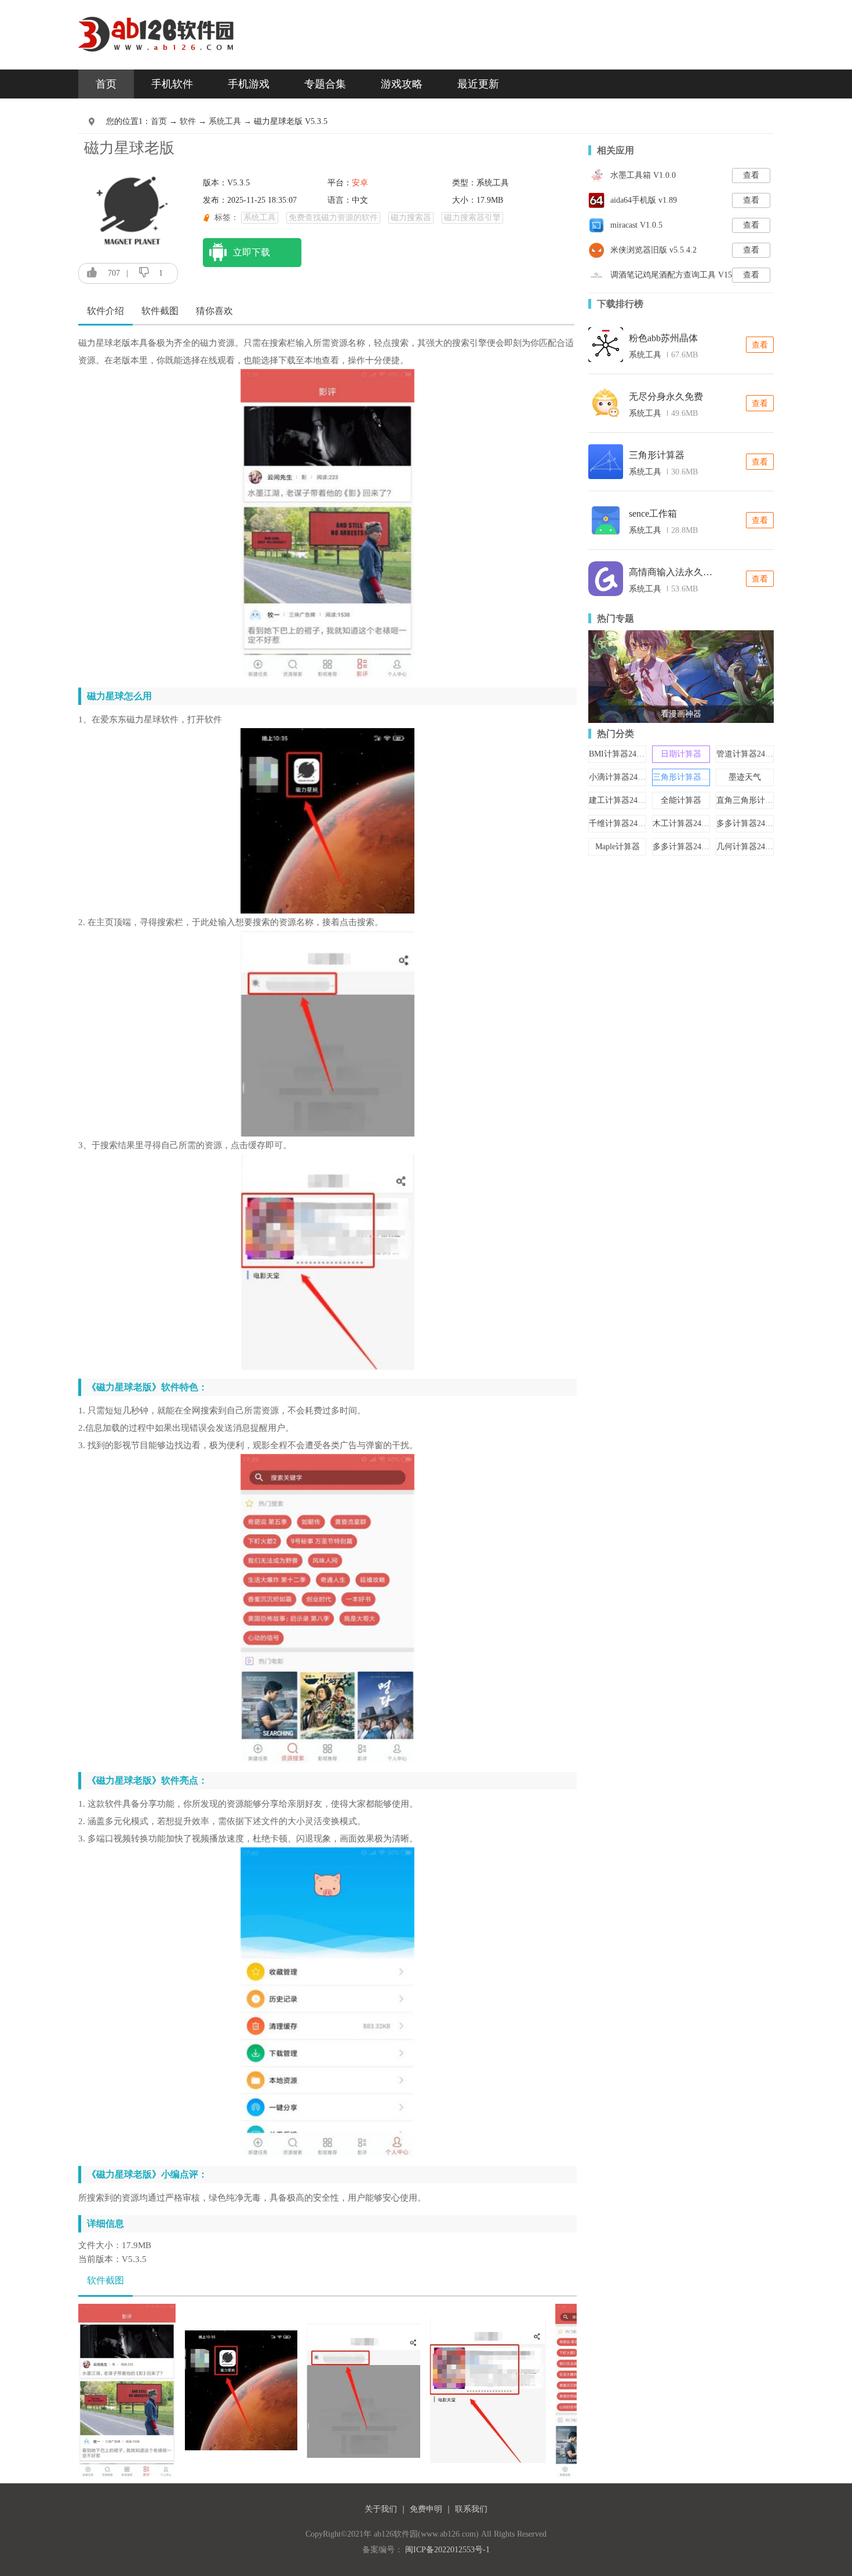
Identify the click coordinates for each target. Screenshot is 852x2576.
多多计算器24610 (683, 847)
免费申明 (426, 2509)
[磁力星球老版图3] (363, 2390)
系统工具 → (231, 121)
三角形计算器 (657, 455)
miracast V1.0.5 (636, 225)
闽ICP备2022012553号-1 (447, 2550)
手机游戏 (249, 84)
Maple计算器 (618, 847)
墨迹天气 (745, 777)
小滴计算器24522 (619, 777)
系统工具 (645, 355)
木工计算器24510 (683, 823)
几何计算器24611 (747, 847)
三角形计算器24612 (687, 777)
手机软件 (172, 84)
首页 (106, 84)
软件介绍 (105, 311)
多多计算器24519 (747, 823)
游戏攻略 (402, 84)
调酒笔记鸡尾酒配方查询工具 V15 (671, 275)
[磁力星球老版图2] (241, 2390)
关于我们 (381, 2509)
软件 (188, 121)
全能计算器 (681, 800)
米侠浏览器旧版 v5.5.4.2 (653, 250)
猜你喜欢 (214, 311)
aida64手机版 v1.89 (644, 200)
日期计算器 (681, 754)
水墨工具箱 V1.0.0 (643, 175)
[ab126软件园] (157, 26)
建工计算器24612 (619, 800)
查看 (751, 175)
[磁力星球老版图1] (127, 2390)
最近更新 (478, 84)
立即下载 (252, 252)
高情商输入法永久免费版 (672, 572)
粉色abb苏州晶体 (663, 338)
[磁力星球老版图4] (488, 2390)
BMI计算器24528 (619, 754)
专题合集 (325, 84)
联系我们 (471, 2509)
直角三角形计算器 (749, 800)
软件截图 (160, 311)
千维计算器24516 (619, 823)
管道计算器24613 (747, 754)
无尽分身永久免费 (666, 397)
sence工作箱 (653, 514)
